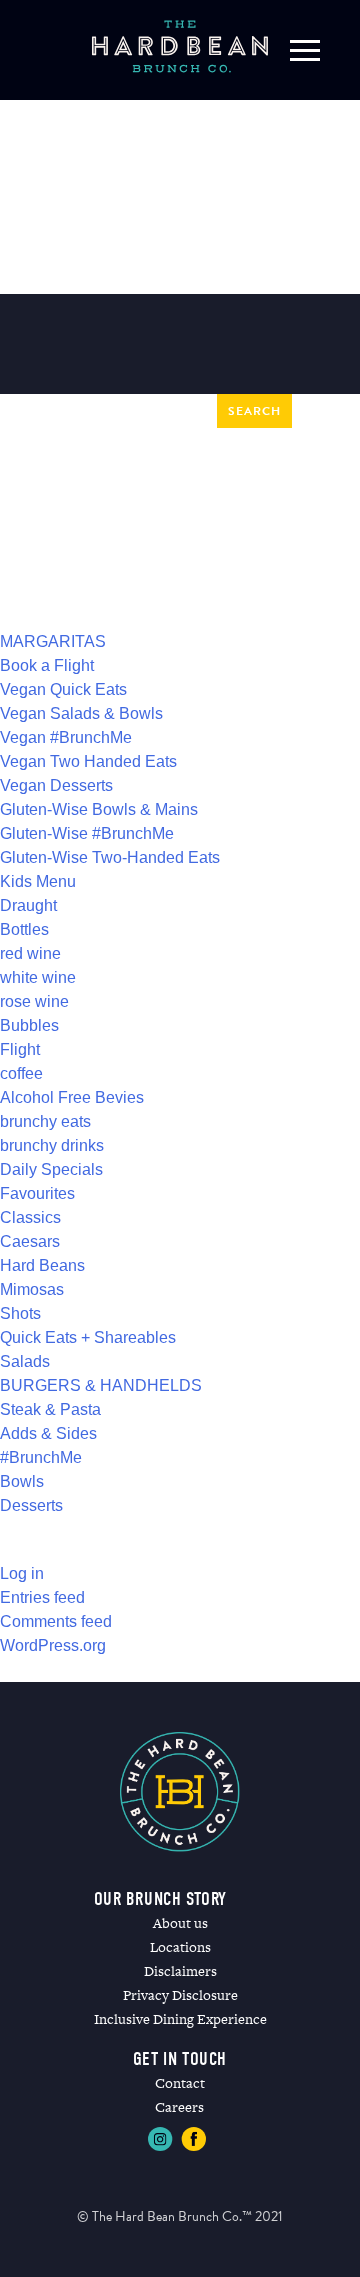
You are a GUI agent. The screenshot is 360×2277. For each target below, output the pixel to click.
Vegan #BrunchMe (66, 737)
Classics (30, 1217)
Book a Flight (47, 665)
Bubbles (29, 1025)
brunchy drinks (52, 1145)
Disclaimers (180, 1971)
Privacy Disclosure (180, 1995)
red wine (30, 953)
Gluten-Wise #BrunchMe (87, 833)
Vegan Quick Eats (63, 689)
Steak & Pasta (50, 1409)
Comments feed (56, 1621)
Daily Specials (51, 1169)
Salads (25, 1361)
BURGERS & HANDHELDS (101, 1385)
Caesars (30, 1241)
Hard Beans (42, 1265)
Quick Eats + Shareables (88, 1337)
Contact (180, 2083)
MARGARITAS (53, 641)
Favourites (37, 1193)
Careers (179, 2107)
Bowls (22, 1481)
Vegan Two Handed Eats (88, 761)
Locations (180, 1947)
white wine (38, 977)
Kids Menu (38, 881)
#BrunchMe (41, 1457)
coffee (21, 1073)
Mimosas (32, 1289)
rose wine (34, 1001)
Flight (20, 1049)
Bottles (24, 929)
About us (180, 1923)
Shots (20, 1313)
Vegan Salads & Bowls (81, 713)
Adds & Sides (48, 1433)
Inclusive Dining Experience (180, 2019)
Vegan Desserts (56, 785)
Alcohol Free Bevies (72, 1097)
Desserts (31, 1505)
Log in (22, 1573)
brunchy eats (45, 1121)
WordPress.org (53, 1645)
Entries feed (42, 1597)
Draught (28, 905)
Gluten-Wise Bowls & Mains (99, 809)
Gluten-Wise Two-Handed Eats (110, 857)
